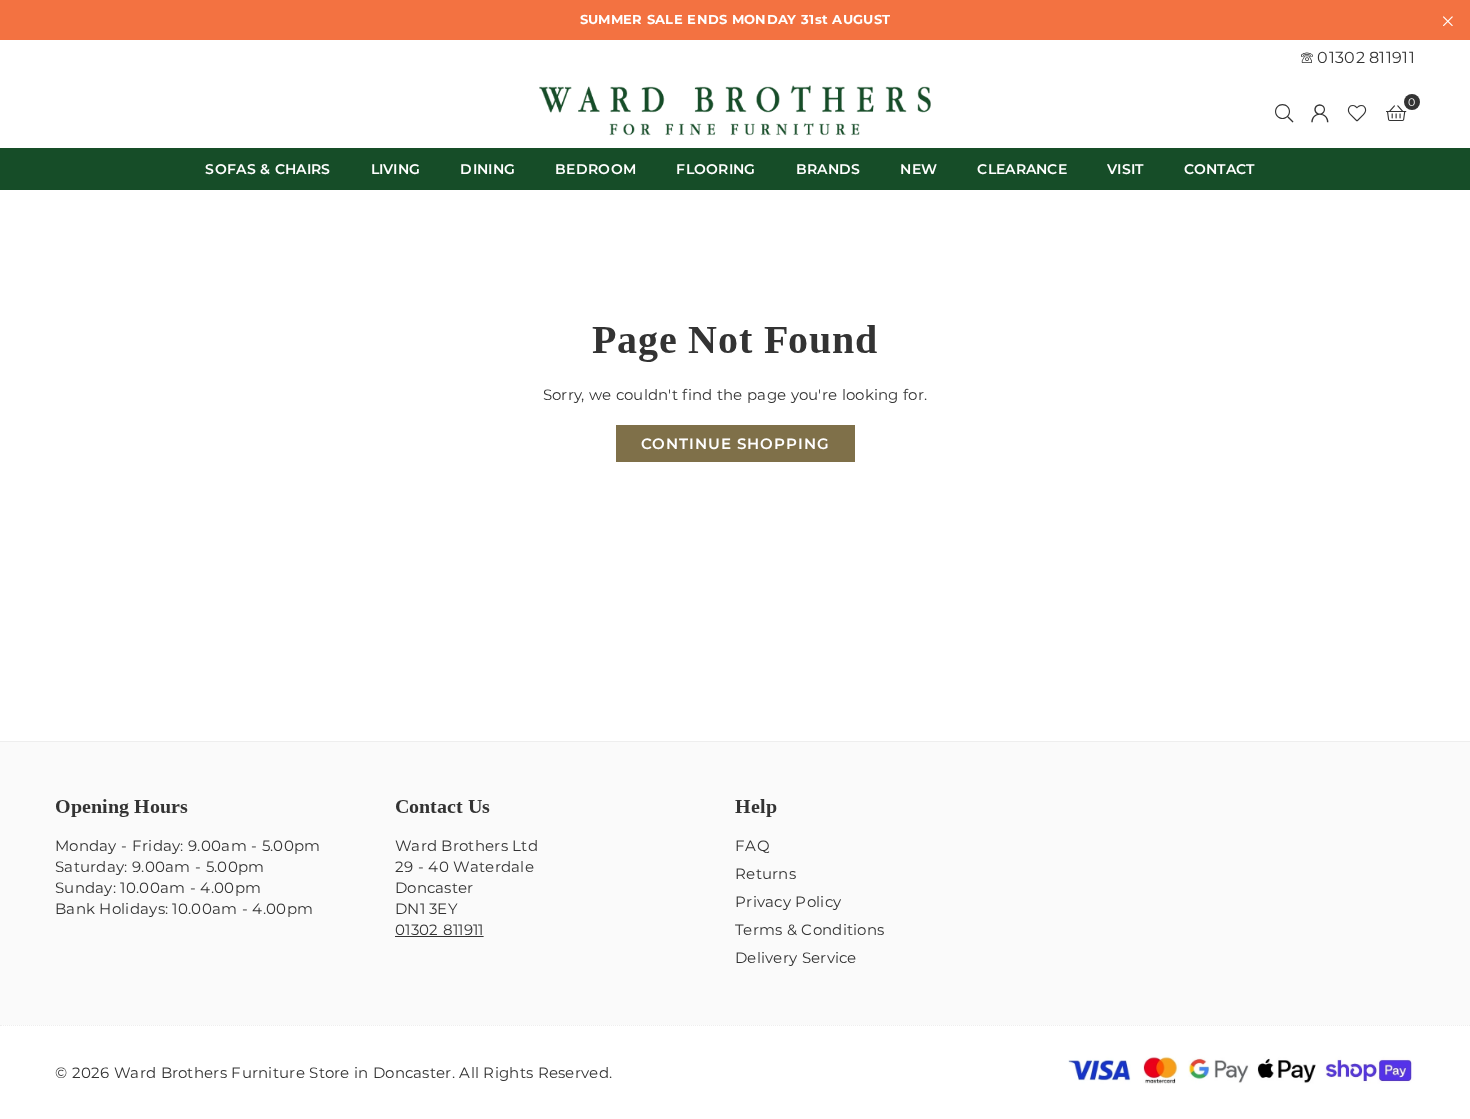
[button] (1396, 112)
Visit (1125, 169)
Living (396, 169)
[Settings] (1320, 112)
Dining (487, 169)
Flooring (715, 169)
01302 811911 (1364, 57)
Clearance (1022, 169)
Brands (828, 169)
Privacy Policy (788, 901)
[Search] (1284, 112)
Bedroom (595, 169)
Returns (765, 873)
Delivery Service (796, 957)
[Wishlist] (1357, 112)
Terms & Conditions (809, 929)
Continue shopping (735, 443)
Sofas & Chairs (267, 169)
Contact (1219, 169)
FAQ (752, 845)
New (918, 169)
